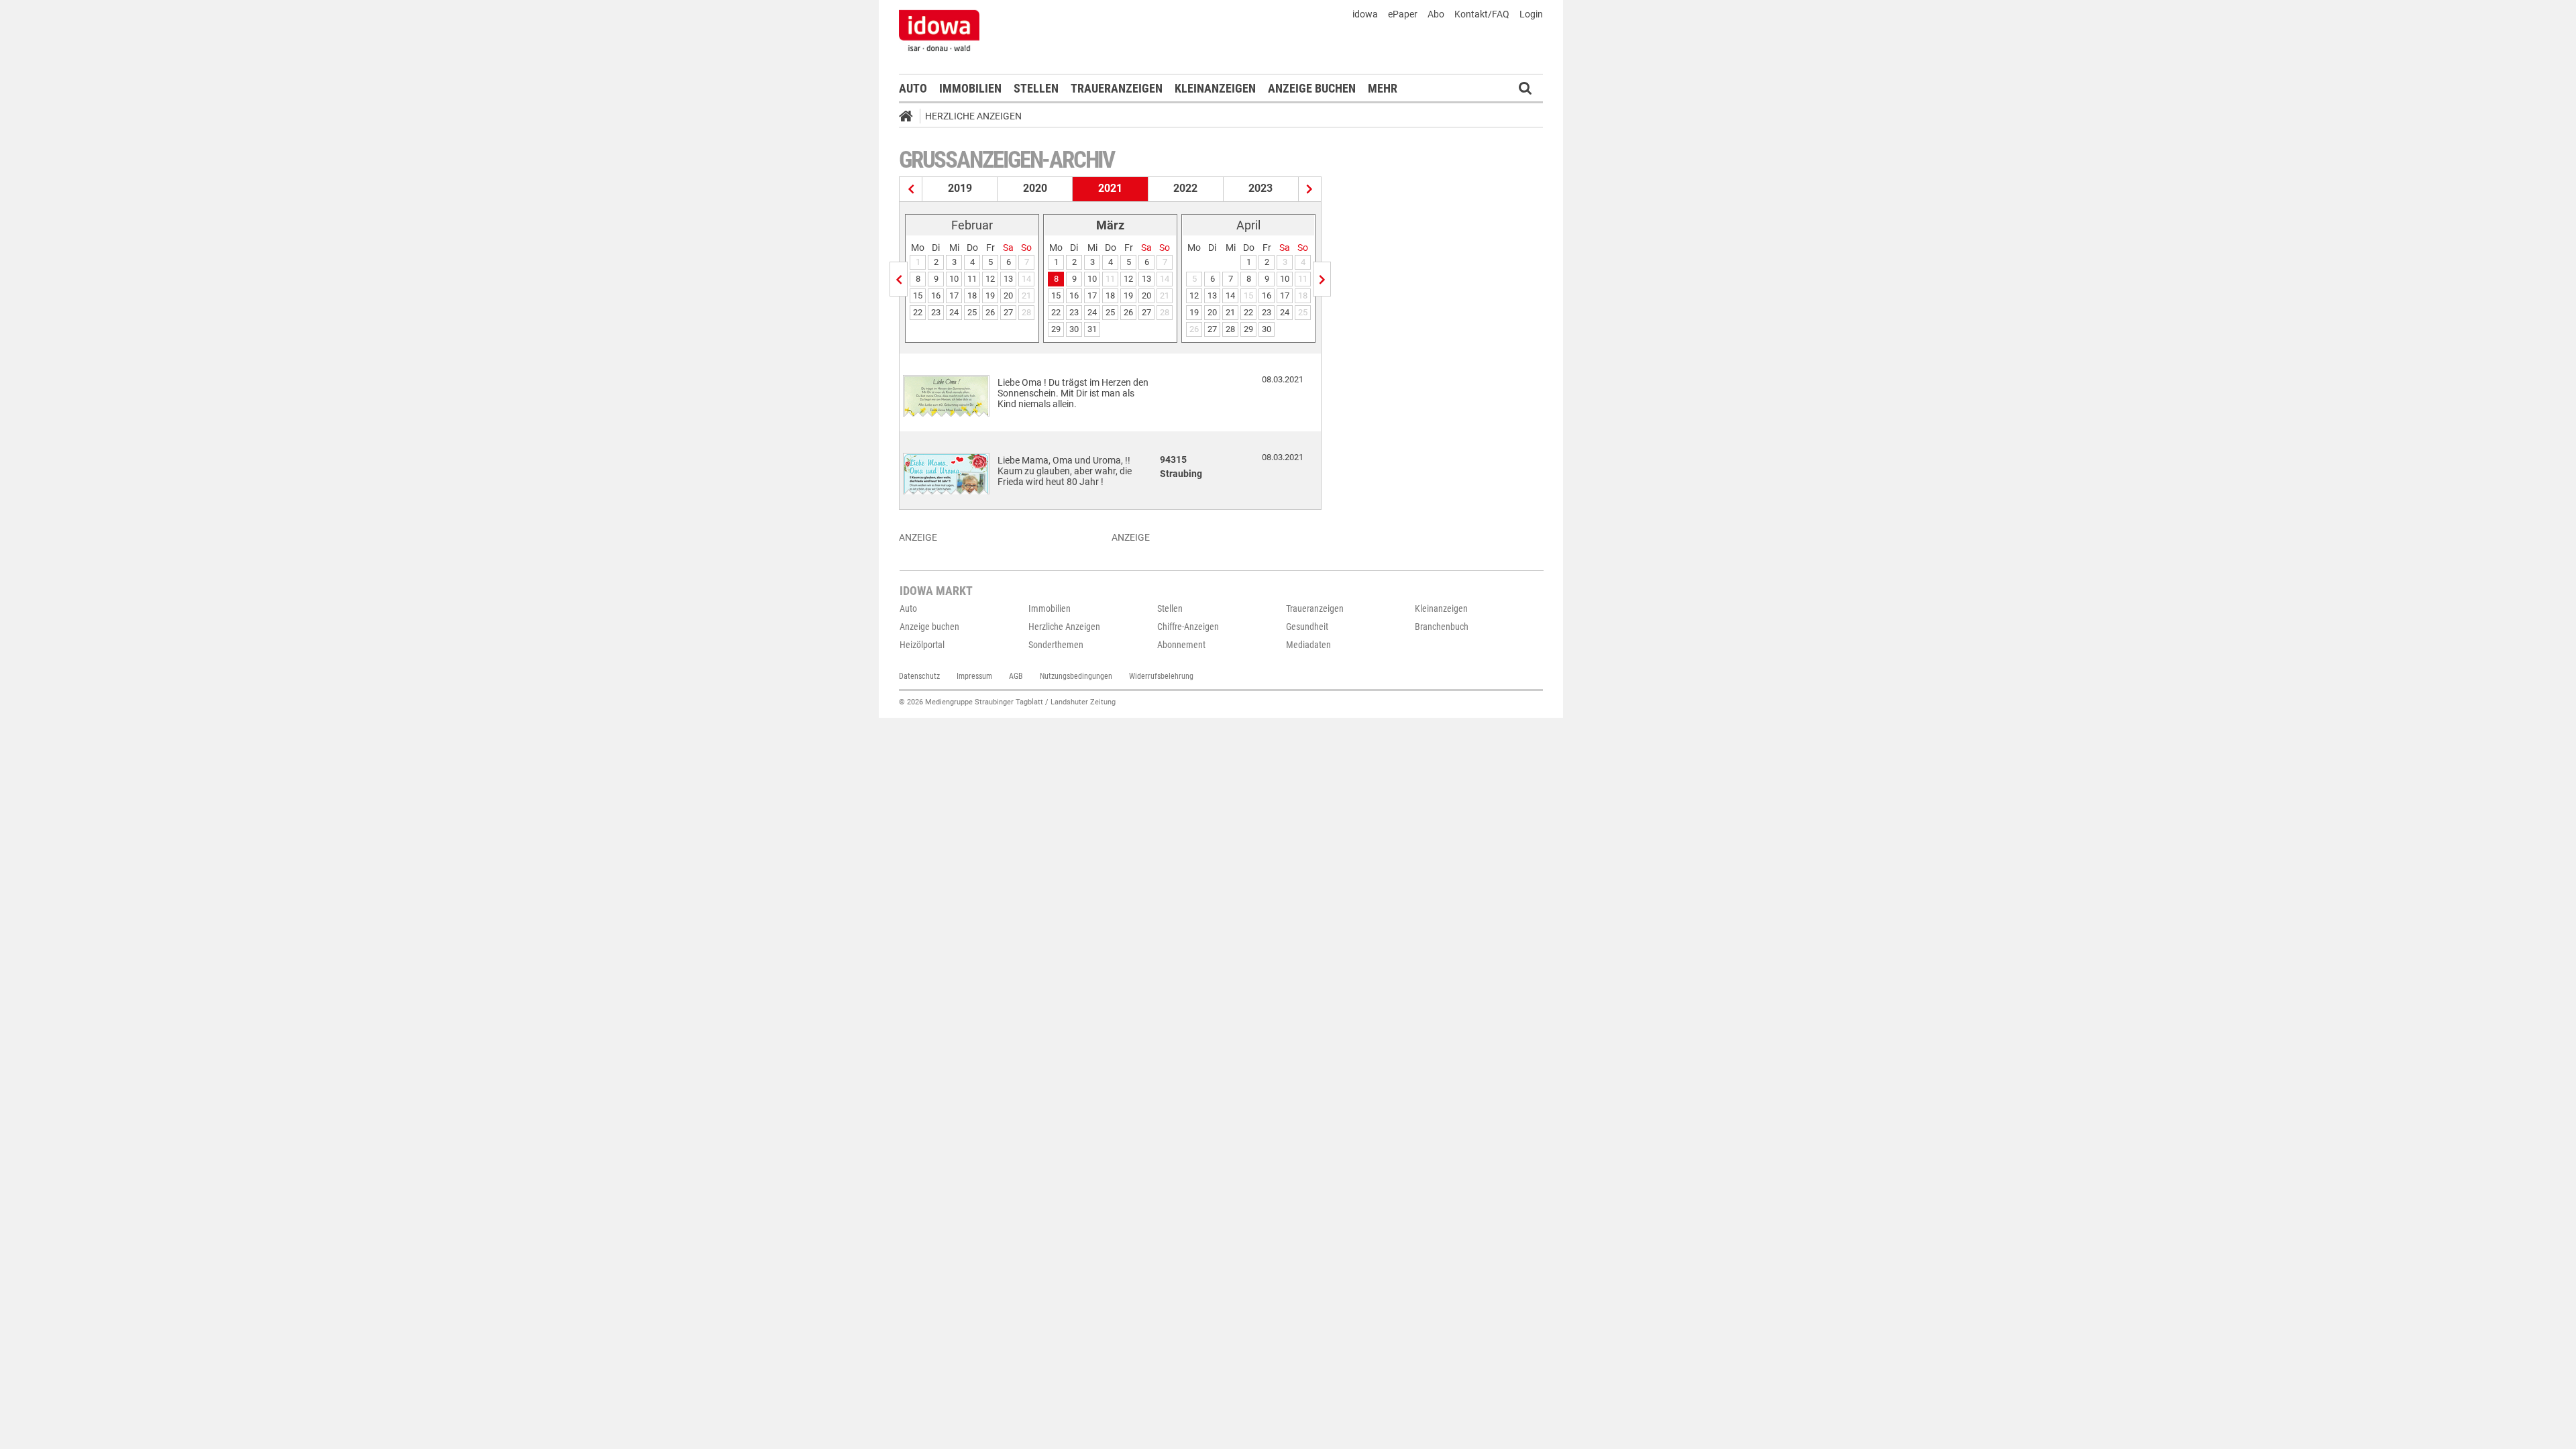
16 (936, 296)
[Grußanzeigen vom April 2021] (1322, 279)
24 (954, 312)
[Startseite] (910, 118)
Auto (913, 88)
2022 (1185, 188)
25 (972, 312)
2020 (1035, 188)
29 (1056, 329)
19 (990, 296)
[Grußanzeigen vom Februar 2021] (899, 279)
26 (990, 312)
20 (1008, 296)
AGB (1016, 676)
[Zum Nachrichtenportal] (939, 30)
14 (1230, 296)
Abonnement (1181, 645)
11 (972, 279)
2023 (1260, 188)
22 (918, 312)
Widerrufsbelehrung (1161, 676)
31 (1092, 329)
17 (954, 296)
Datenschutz (919, 676)
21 (1230, 312)
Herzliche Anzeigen (973, 116)
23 (936, 312)
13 (1008, 279)
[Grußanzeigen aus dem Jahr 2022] (1310, 189)
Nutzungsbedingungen (1076, 676)
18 (972, 296)
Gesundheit (1307, 627)
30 (1074, 329)
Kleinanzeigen (1215, 88)
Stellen (1036, 88)
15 (918, 296)
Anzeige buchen (1312, 88)
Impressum (974, 676)
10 (954, 279)
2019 (960, 188)
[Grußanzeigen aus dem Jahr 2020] (911, 189)
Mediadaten (1308, 645)
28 (1230, 329)
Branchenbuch (1442, 627)
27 (1008, 312)
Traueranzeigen (1117, 88)
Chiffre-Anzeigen (1188, 627)
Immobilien (970, 88)
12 (990, 279)
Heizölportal (922, 645)
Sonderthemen (1056, 645)
